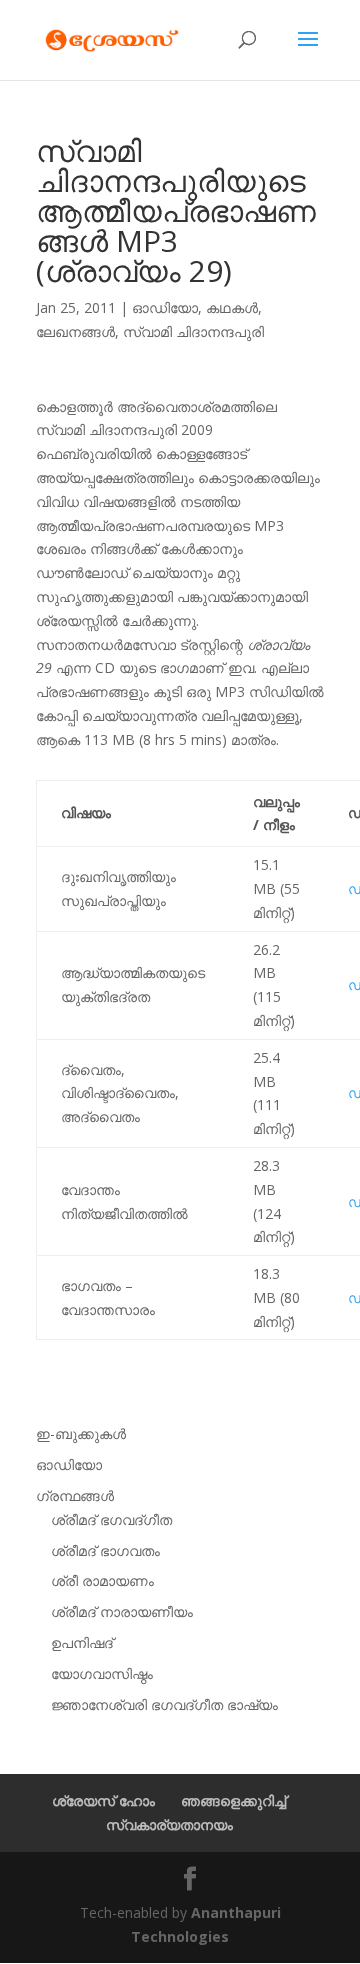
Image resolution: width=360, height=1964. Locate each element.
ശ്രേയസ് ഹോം (103, 1800)
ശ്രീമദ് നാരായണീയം (122, 1611)
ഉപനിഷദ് (82, 1642)
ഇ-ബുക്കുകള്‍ (81, 1433)
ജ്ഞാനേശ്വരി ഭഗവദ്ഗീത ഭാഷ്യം (164, 1704)
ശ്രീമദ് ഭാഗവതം (105, 1550)
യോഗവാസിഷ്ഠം (102, 1673)
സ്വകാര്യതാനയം (169, 1824)
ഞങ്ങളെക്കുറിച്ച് (233, 1800)
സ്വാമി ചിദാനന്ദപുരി (193, 331)
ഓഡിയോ (165, 307)
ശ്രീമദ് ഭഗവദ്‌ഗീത (111, 1519)
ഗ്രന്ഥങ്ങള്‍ (75, 1495)
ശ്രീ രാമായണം (102, 1580)
